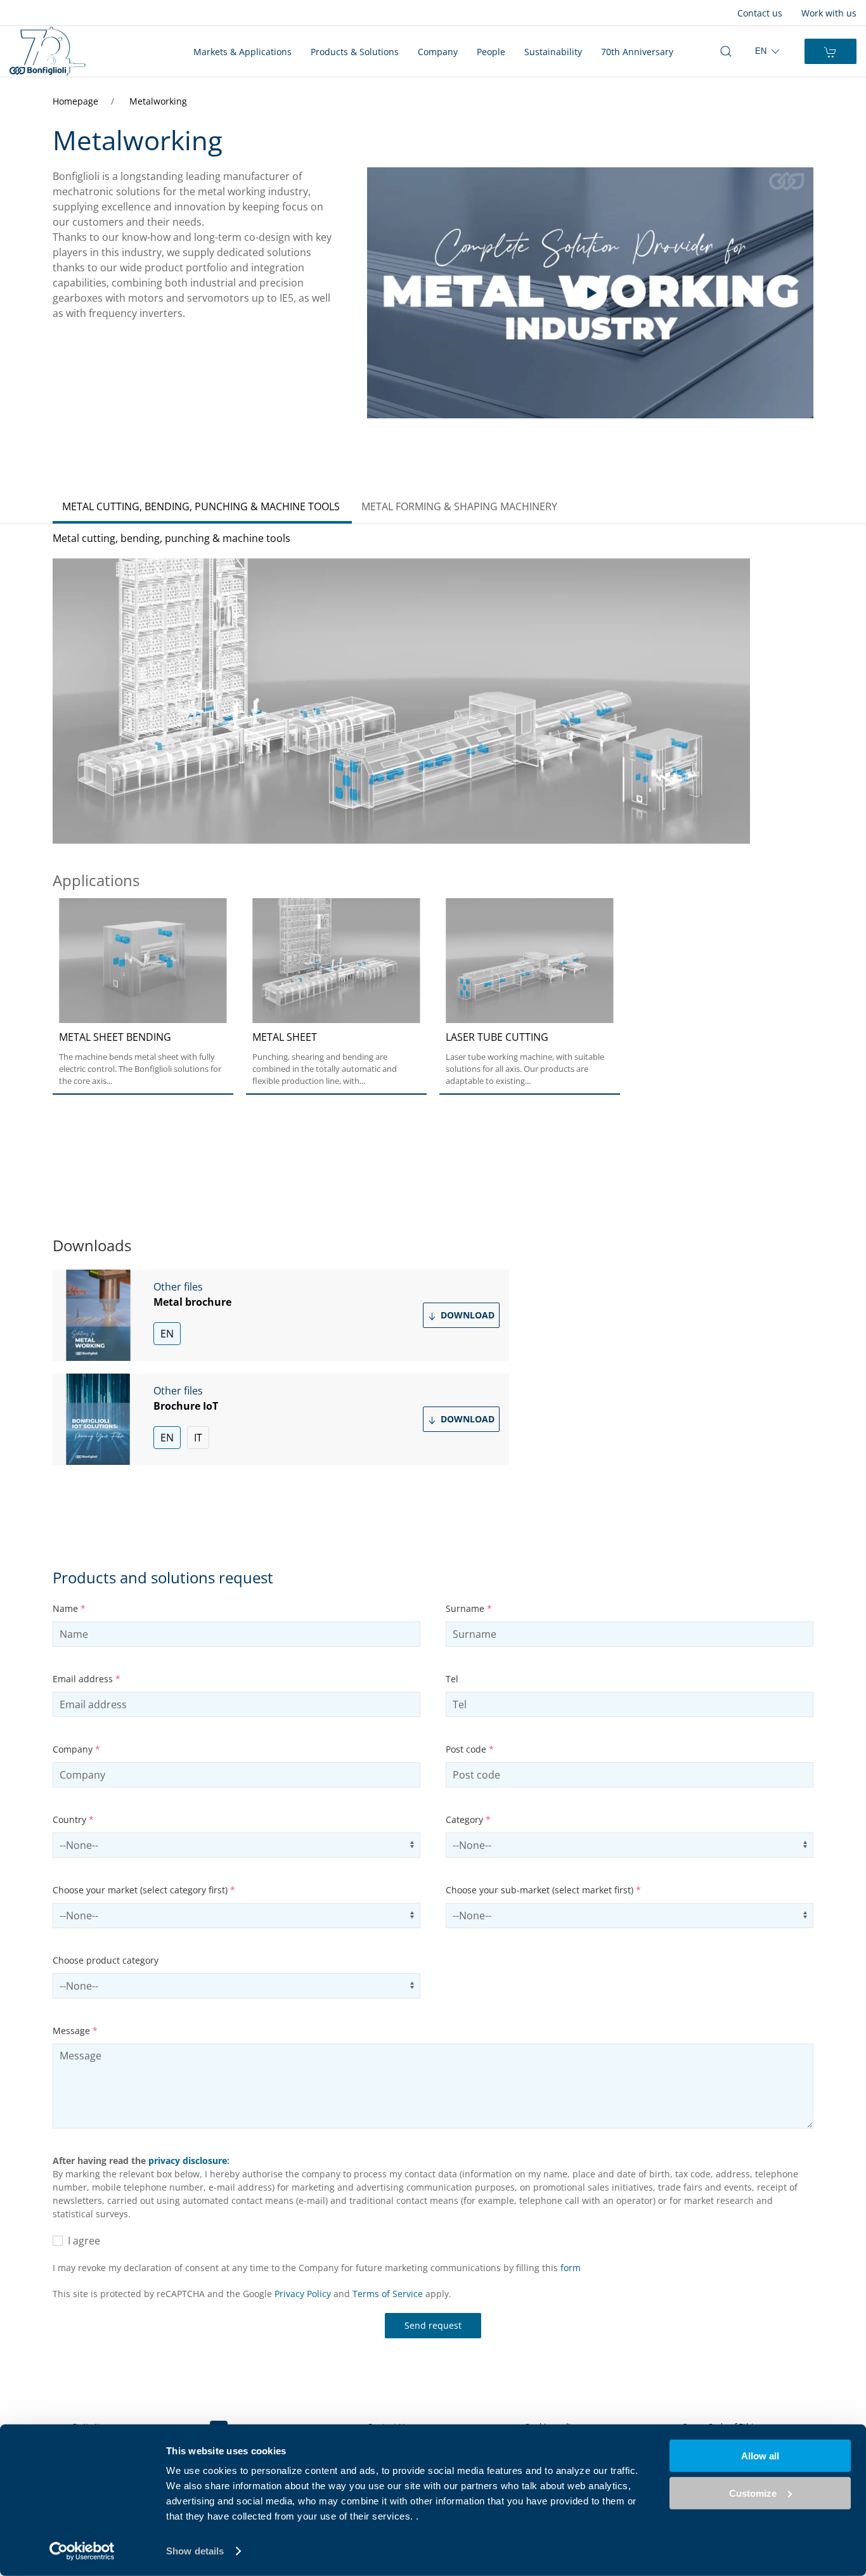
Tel (452, 1679)
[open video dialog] (590, 293)
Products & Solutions (355, 52)
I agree (81, 2241)
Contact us (760, 13)
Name (69, 1608)
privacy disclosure (188, 2161)
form (571, 2268)
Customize (753, 2493)
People (491, 52)
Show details (195, 2551)
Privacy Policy (303, 2294)
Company (438, 52)
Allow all (760, 2456)
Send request (433, 2325)
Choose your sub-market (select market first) (543, 1890)
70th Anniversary (637, 52)
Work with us (829, 13)
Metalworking (158, 101)
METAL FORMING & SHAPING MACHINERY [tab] (459, 506)
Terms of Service (388, 2294)
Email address (87, 1679)
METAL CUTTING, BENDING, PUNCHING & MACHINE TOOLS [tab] (201, 506)
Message (75, 2031)
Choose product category (106, 1960)
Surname (469, 1608)
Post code (470, 1749)
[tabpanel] (433, 848)
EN (167, 1334)
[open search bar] (726, 51)
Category (468, 1819)
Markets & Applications (242, 52)
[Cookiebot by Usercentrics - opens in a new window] (82, 2551)
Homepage (77, 101)
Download (466, 1315)
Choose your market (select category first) (144, 1890)
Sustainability (553, 52)
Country (73, 1819)
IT (198, 1438)
